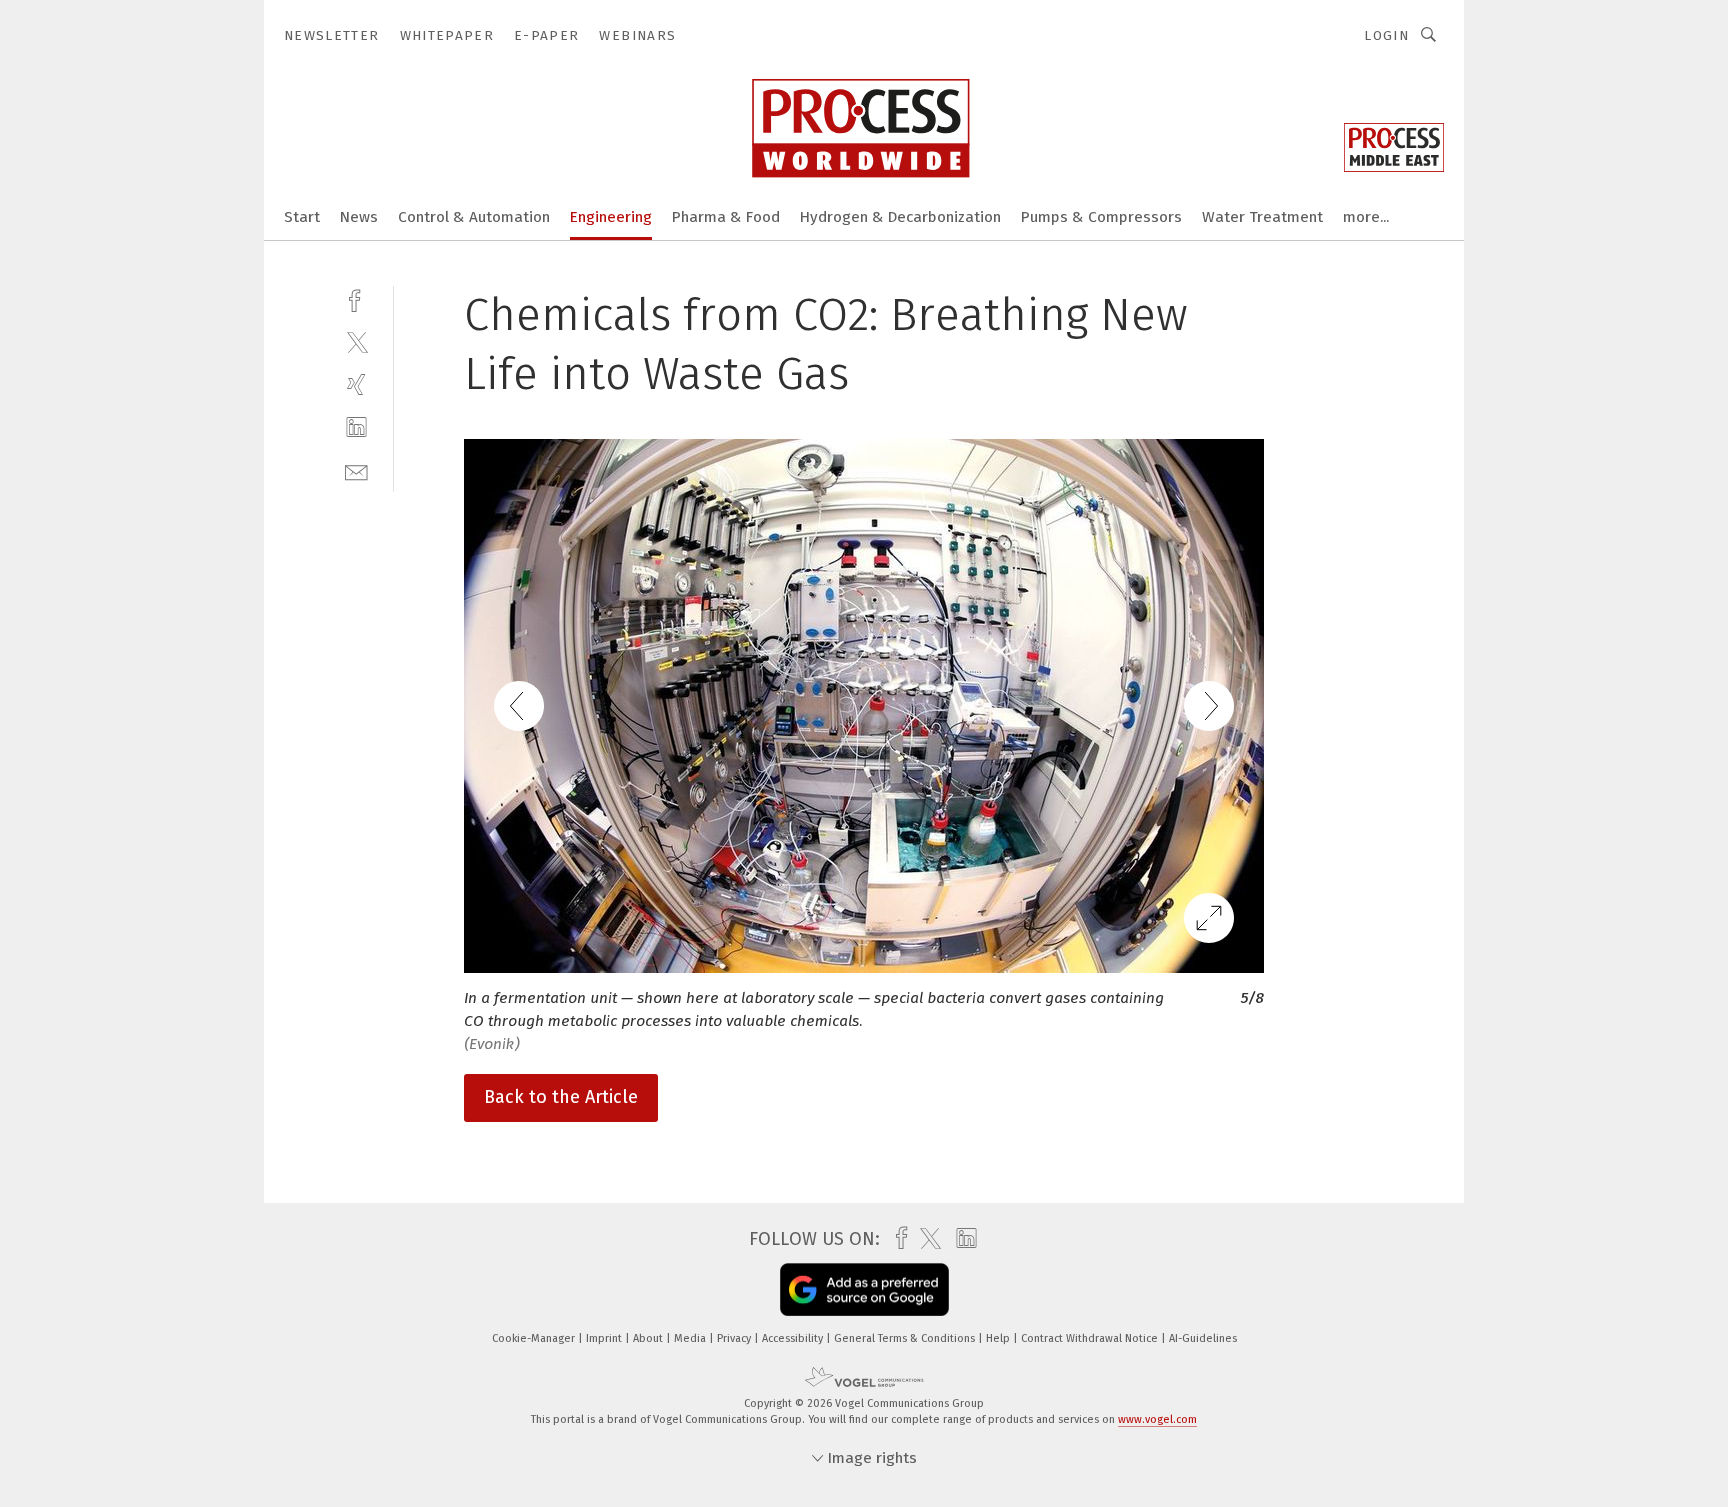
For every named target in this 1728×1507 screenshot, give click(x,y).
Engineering (611, 217)
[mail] (356, 470)
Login (1386, 35)
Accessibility (794, 1338)
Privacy (735, 1338)
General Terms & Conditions (906, 1338)
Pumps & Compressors (1101, 217)
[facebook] (356, 298)
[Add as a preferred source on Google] (864, 1289)
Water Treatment (1262, 217)
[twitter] (356, 341)
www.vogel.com (1157, 1419)
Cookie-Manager (535, 1338)
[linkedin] (356, 427)
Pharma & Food (726, 217)
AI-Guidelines (1203, 1338)
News (359, 217)
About (649, 1338)
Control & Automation (474, 217)
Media (691, 1338)
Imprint (605, 1338)
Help (999, 1338)
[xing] (356, 384)
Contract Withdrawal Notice (1091, 1338)
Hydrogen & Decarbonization (900, 217)
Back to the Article (561, 1097)
